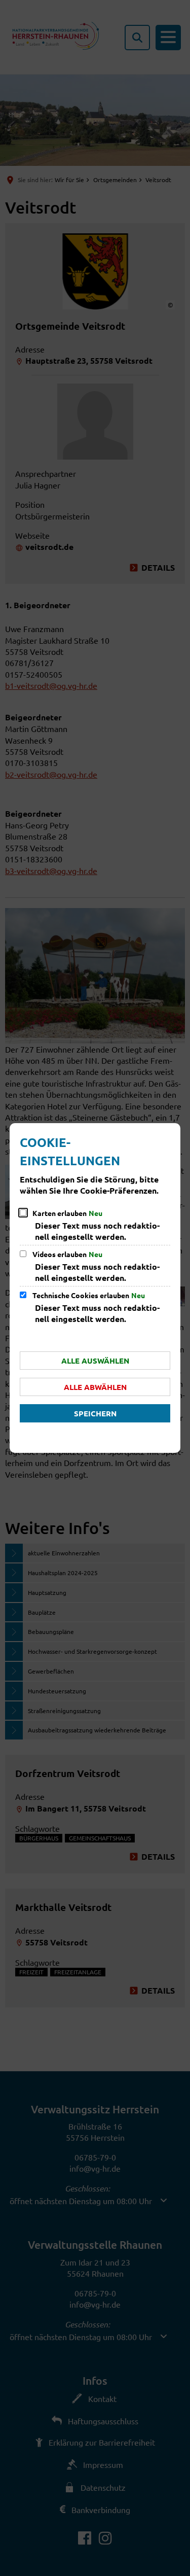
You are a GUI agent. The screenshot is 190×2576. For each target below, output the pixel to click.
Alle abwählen (95, 1387)
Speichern (95, 1413)
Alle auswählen (95, 1361)
